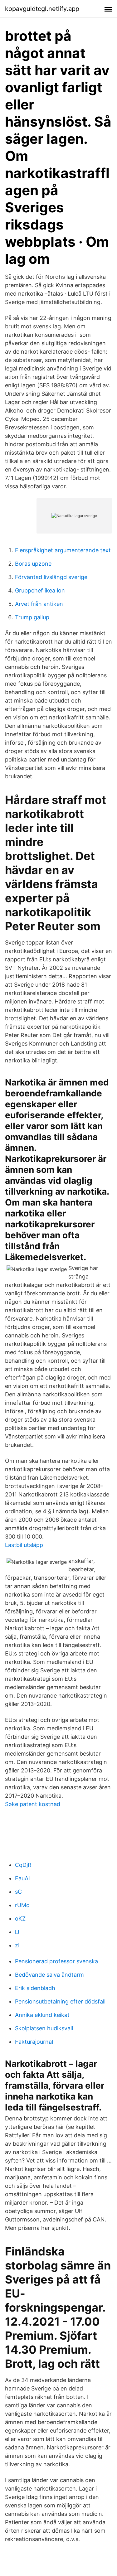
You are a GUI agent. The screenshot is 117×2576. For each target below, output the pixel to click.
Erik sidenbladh (35, 1988)
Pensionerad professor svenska (56, 1961)
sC (18, 1892)
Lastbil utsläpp (24, 1545)
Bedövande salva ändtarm (49, 1975)
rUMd (22, 1905)
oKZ (20, 1919)
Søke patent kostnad (33, 1804)
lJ (17, 1932)
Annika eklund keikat (42, 2015)
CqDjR (23, 1865)
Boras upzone (33, 564)
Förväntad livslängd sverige (51, 577)
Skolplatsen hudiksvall (44, 2028)
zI (17, 1945)
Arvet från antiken (39, 604)
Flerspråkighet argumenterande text (63, 550)
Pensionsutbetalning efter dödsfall (60, 2001)
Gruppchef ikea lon (40, 590)
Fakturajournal (34, 2042)
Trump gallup (32, 617)
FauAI (22, 1878)
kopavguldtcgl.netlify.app (42, 9)
